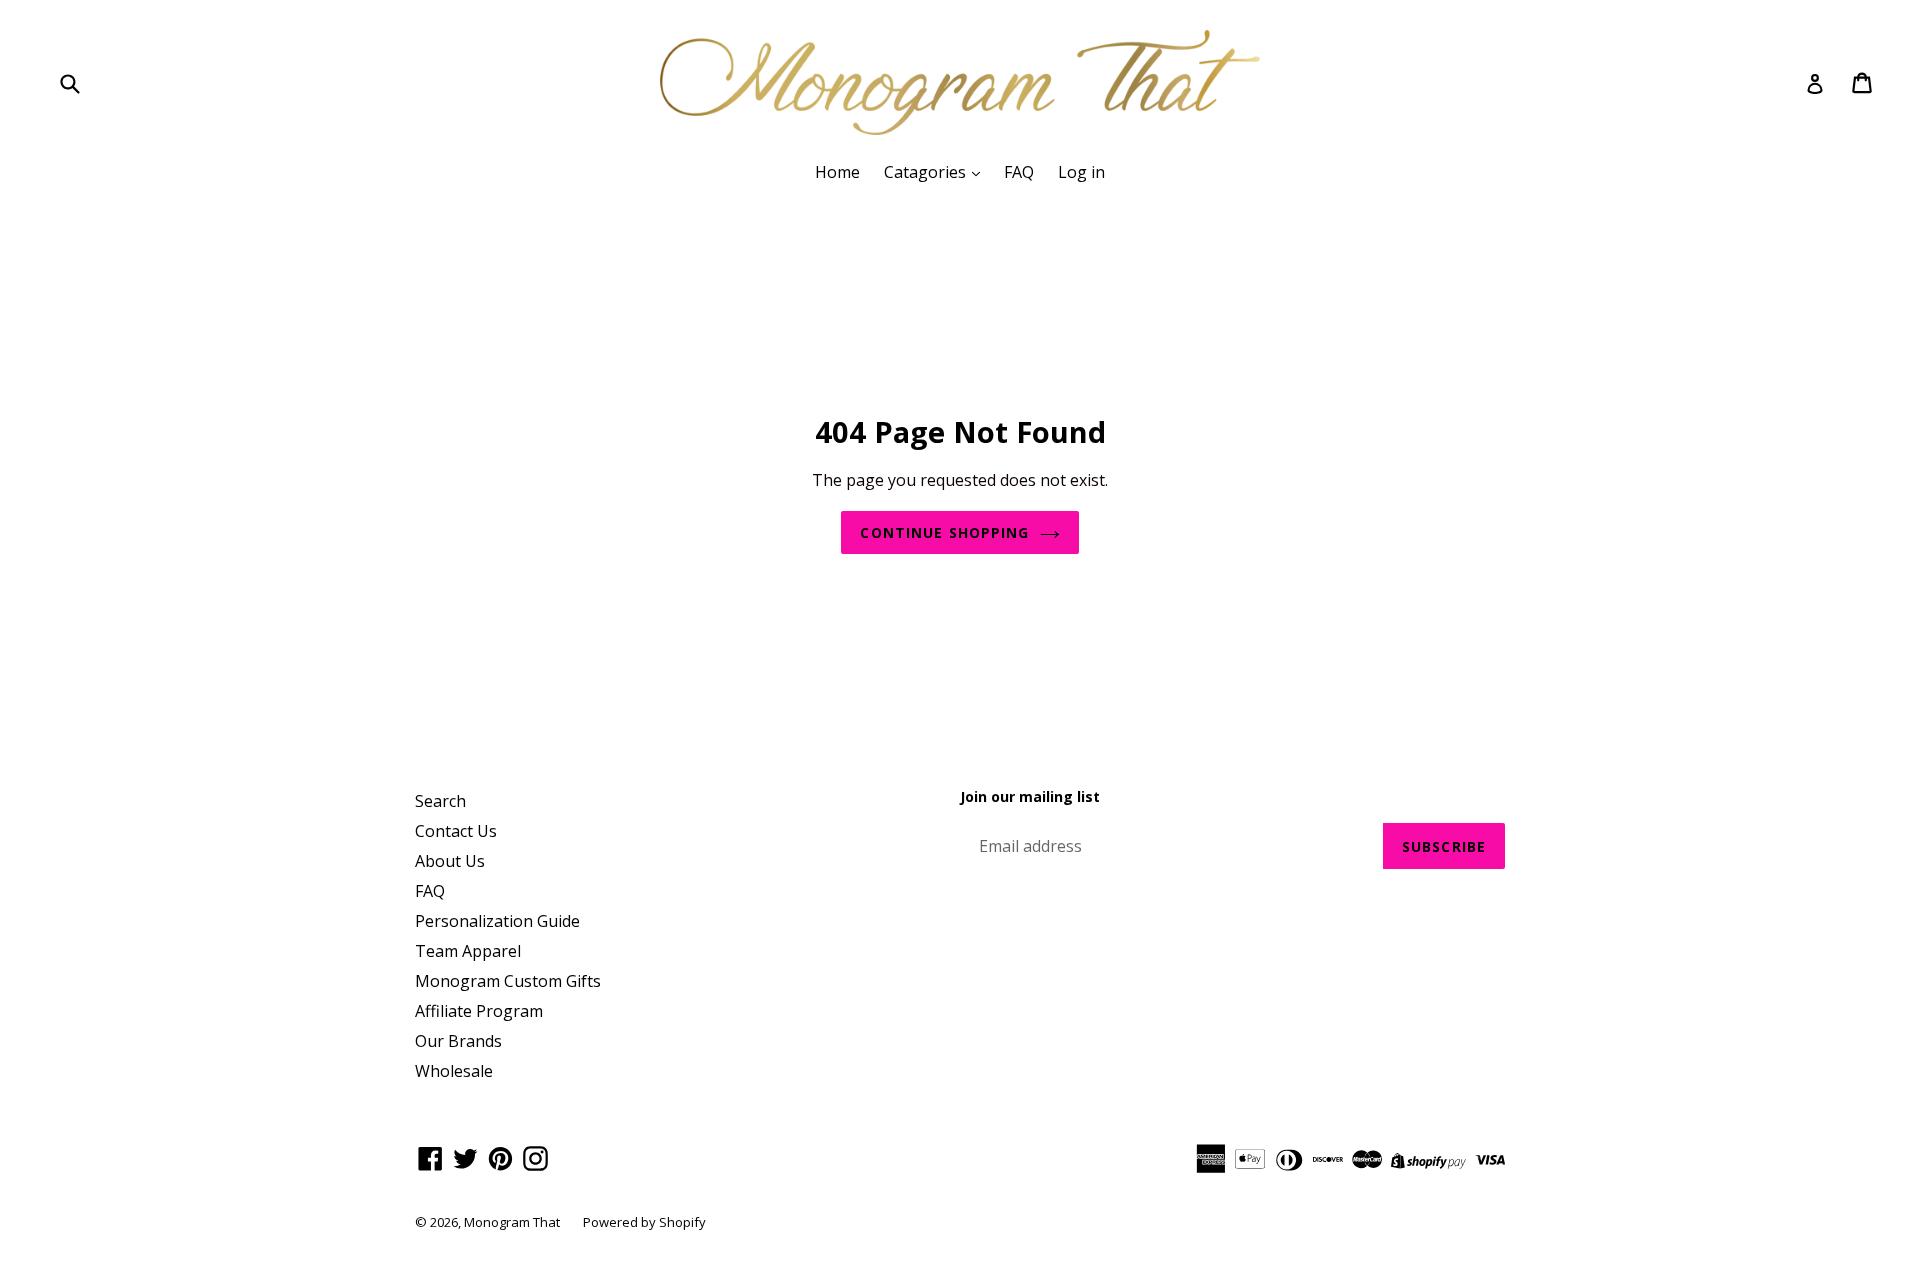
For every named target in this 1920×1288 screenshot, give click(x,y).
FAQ (1019, 172)
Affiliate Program (479, 1011)
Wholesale (454, 1071)
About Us (450, 861)
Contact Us (456, 831)
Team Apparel (468, 951)
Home (837, 172)
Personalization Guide (497, 921)
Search (440, 801)
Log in (1081, 172)
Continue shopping (944, 532)
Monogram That (513, 1222)
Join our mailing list (1030, 797)
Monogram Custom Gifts (508, 981)
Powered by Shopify (644, 1222)
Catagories (927, 172)
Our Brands (458, 1041)
